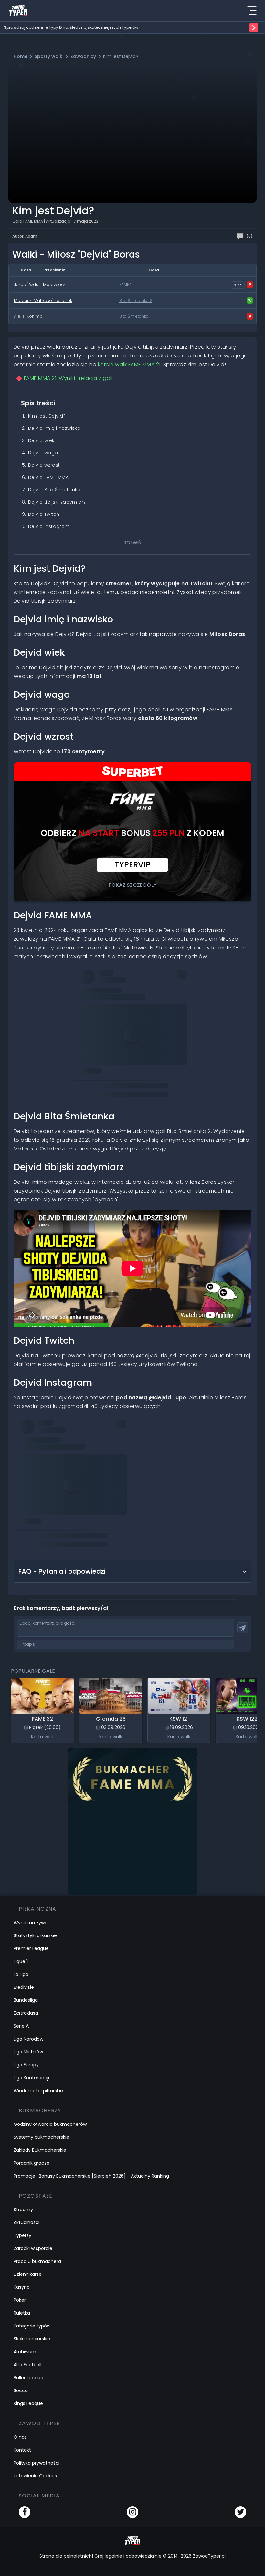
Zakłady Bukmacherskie (40, 2150)
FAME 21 (126, 285)
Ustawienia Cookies (35, 2476)
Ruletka (22, 2313)
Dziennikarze (28, 2274)
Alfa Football (27, 2365)
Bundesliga (26, 2000)
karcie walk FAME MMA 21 (129, 364)
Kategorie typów (32, 2326)
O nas (20, 2437)
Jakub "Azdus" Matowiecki (40, 285)
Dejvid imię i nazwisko (54, 428)
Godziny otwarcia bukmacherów (50, 2124)
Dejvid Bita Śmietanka (54, 490)
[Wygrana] (250, 301)
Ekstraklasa (26, 2013)
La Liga (21, 1974)
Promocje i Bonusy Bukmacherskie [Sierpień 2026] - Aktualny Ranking (91, 2176)
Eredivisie (24, 1987)
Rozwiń (132, 543)
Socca (21, 2390)
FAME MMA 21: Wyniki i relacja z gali (68, 378)
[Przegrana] (250, 285)
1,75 (238, 285)
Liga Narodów (28, 2039)
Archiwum (25, 2352)
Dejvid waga (43, 453)
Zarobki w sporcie (33, 2248)
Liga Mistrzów (28, 2052)
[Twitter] (240, 2512)
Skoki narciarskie (32, 2339)
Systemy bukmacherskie (41, 2137)
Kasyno (22, 2287)
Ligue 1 (21, 1961)
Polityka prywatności (37, 2463)
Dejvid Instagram (49, 526)
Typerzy (22, 2235)
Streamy (23, 2210)
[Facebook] (25, 2512)
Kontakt (22, 2450)
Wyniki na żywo (31, 1923)
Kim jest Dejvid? (47, 416)
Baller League (28, 2378)
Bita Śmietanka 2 (136, 301)
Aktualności (26, 2222)
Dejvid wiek (41, 440)
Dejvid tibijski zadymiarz (57, 502)
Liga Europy (26, 2065)
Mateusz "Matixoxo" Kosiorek (43, 300)
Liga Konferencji (31, 2078)
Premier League (31, 1948)
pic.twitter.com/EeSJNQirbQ (135, 1047)
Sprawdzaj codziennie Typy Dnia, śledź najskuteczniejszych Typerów (71, 27)
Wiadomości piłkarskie (38, 2091)
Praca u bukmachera (37, 2261)
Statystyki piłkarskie (35, 1935)
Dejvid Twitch (44, 514)
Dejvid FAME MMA (48, 477)
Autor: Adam (25, 236)
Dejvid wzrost (44, 465)
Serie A (21, 2026)
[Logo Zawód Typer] (18, 11)
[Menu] (252, 11)
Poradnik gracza (32, 2163)
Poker (20, 2300)
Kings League (28, 2403)
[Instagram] (132, 2512)
